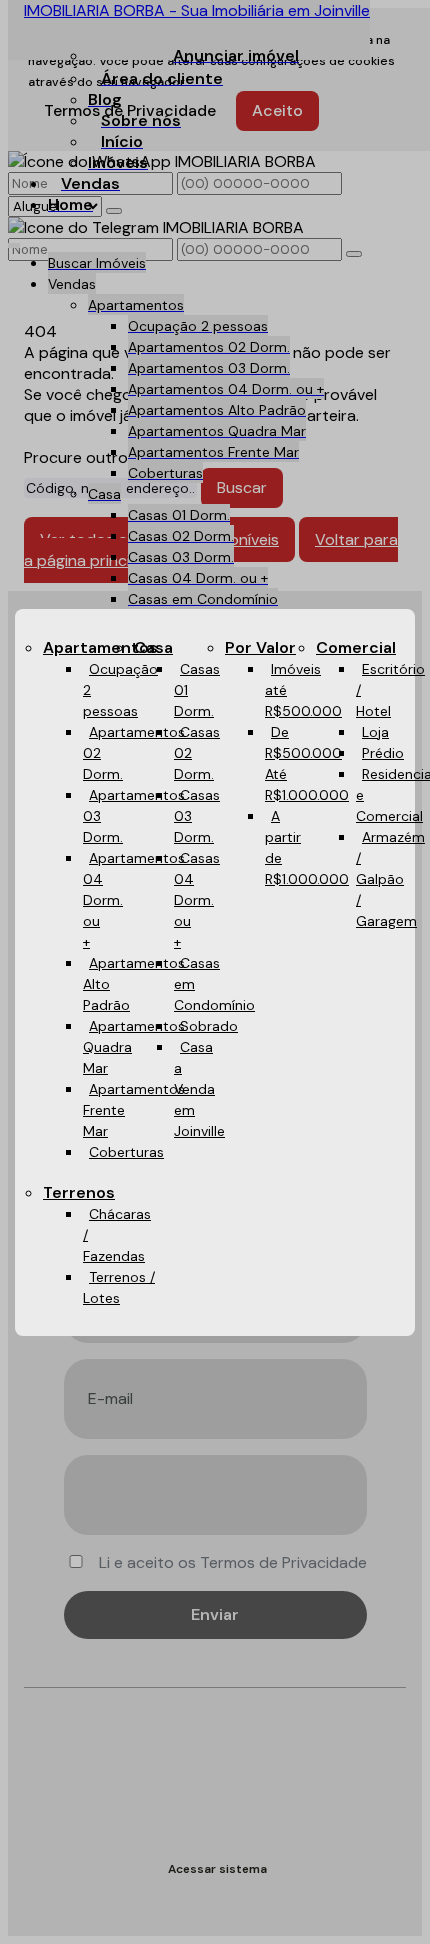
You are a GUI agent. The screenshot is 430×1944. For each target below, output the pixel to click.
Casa (153, 647)
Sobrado (209, 1026)
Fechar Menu (378, 1191)
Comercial (356, 647)
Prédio (383, 753)
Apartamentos (100, 647)
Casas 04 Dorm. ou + (197, 900)
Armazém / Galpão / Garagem (390, 879)
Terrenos (79, 1192)
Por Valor (260, 647)
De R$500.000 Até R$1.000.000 (307, 763)
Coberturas (126, 1152)
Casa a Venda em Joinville (199, 1089)
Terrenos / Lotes (119, 1287)
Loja (375, 732)
